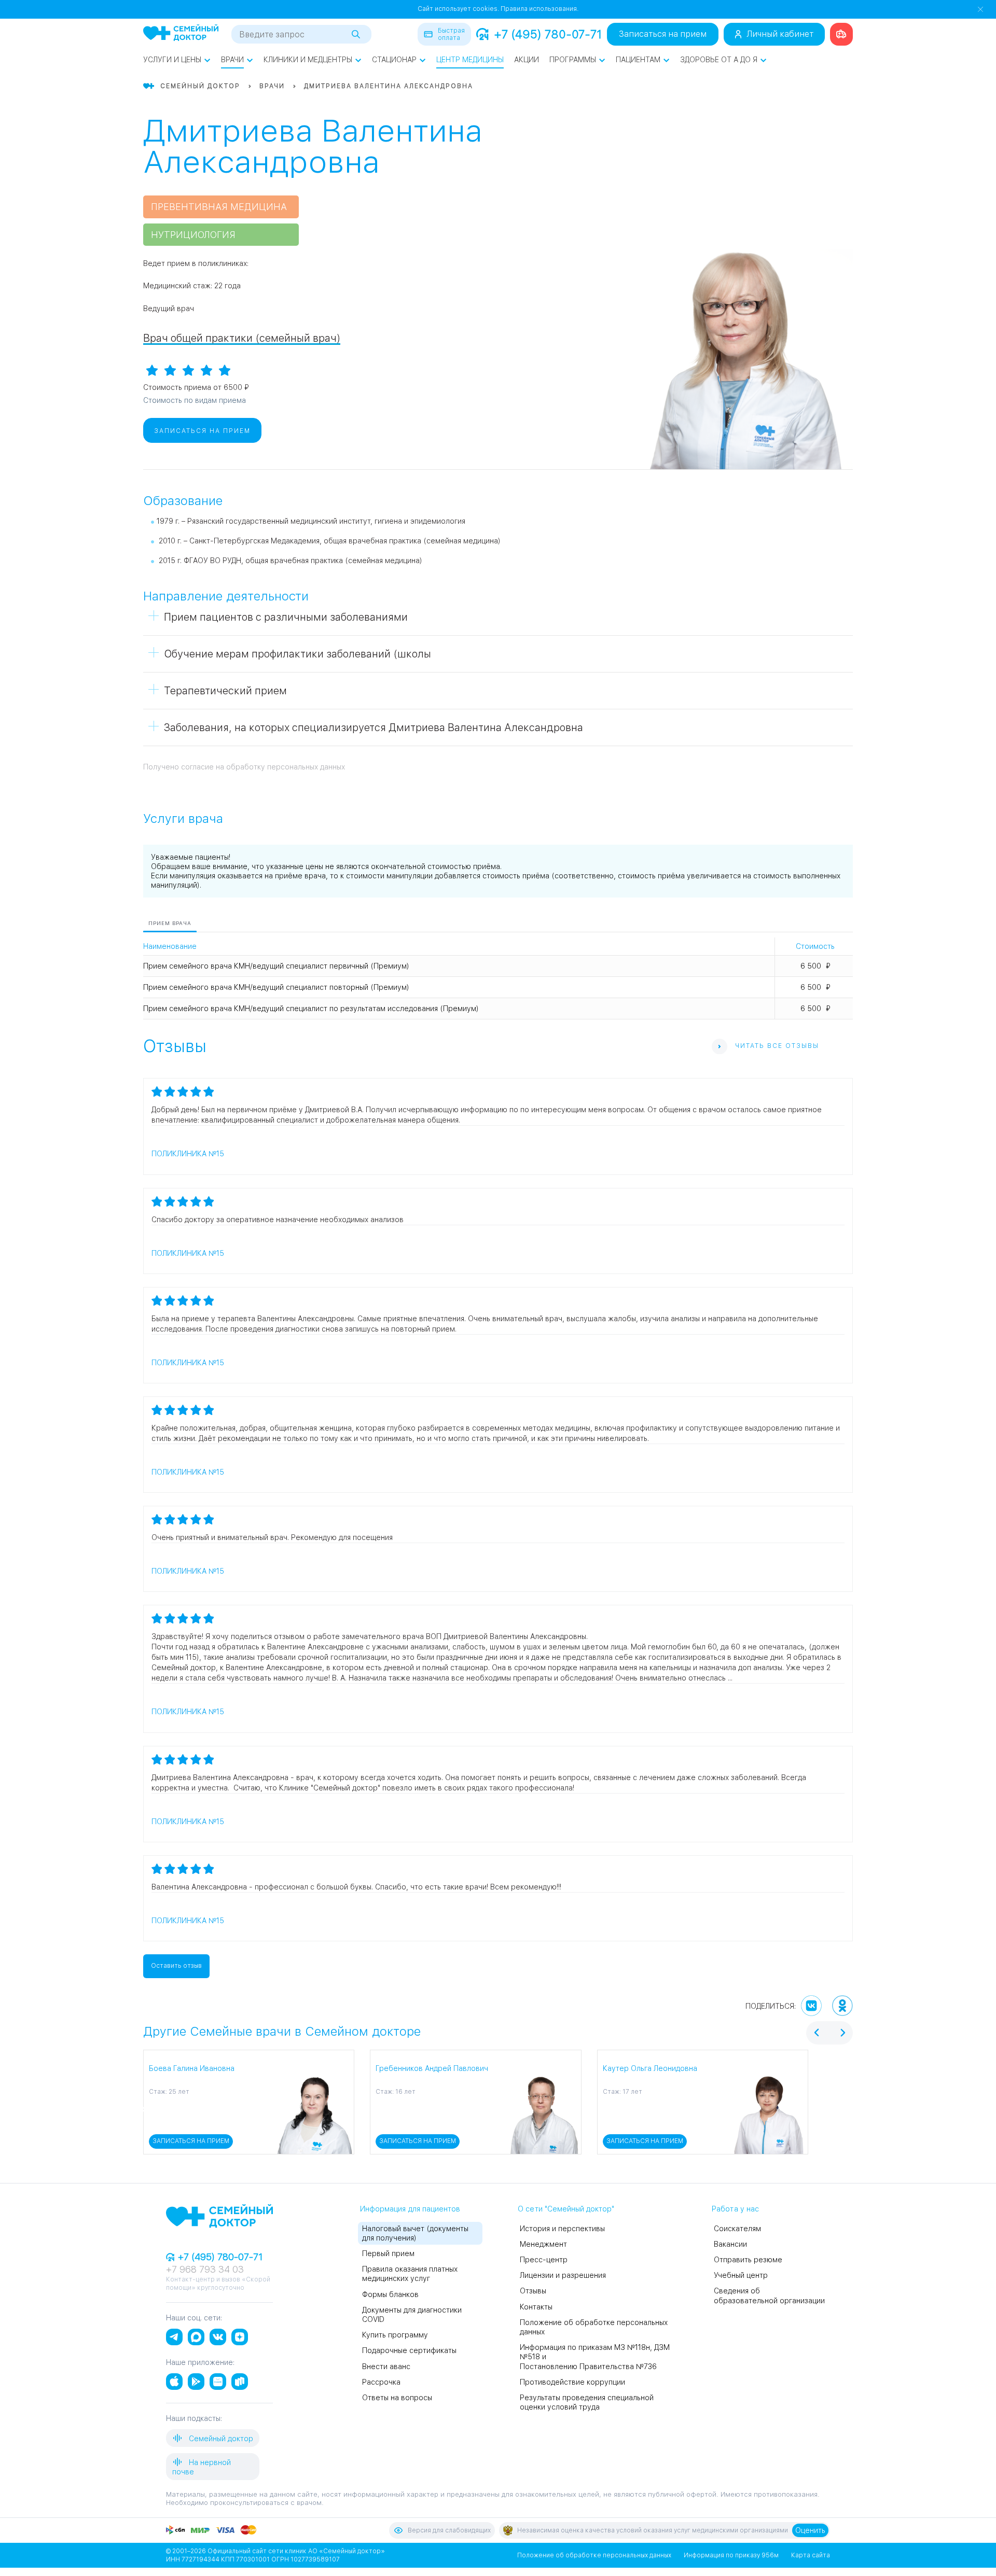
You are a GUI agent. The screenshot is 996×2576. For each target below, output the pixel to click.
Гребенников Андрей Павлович (432, 2068)
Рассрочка (381, 2382)
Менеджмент (543, 2244)
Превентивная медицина (219, 207)
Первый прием (388, 2253)
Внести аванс (386, 2367)
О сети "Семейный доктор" (566, 2209)
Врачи (232, 60)
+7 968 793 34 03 (205, 2269)
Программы (573, 60)
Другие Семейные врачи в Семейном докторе (282, 2031)
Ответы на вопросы (397, 2398)
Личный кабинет (780, 34)
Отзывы (533, 2291)
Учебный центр (741, 2275)
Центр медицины (470, 60)
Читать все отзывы (777, 1046)
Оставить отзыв (176, 1966)
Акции (527, 60)
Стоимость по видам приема (195, 400)
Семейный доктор (220, 2439)
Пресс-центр (544, 2260)
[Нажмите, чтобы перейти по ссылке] (841, 34)
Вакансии (730, 2244)
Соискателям (737, 2229)
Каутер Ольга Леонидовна (650, 2068)
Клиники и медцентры (308, 60)
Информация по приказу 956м (731, 2555)
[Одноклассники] (842, 2006)
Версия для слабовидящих (449, 2530)
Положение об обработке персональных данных (594, 2555)
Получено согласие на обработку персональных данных (244, 767)
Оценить (810, 2530)
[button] (145, 2102)
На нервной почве (202, 2467)
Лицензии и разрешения (563, 2275)
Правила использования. (539, 9)
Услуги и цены (172, 60)
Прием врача (170, 923)
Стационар (394, 60)
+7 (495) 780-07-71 (548, 34)
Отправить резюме (748, 2260)
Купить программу (395, 2335)
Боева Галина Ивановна (192, 2068)
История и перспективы (562, 2229)
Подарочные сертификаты (409, 2350)
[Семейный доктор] (181, 34)
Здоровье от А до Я (719, 60)
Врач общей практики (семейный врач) (242, 338)
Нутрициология (193, 235)
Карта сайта (811, 2555)
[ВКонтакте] (811, 2006)
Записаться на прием (663, 34)
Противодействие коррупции (572, 2382)
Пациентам (638, 60)
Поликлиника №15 (188, 1154)
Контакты (536, 2307)
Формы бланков (390, 2294)
